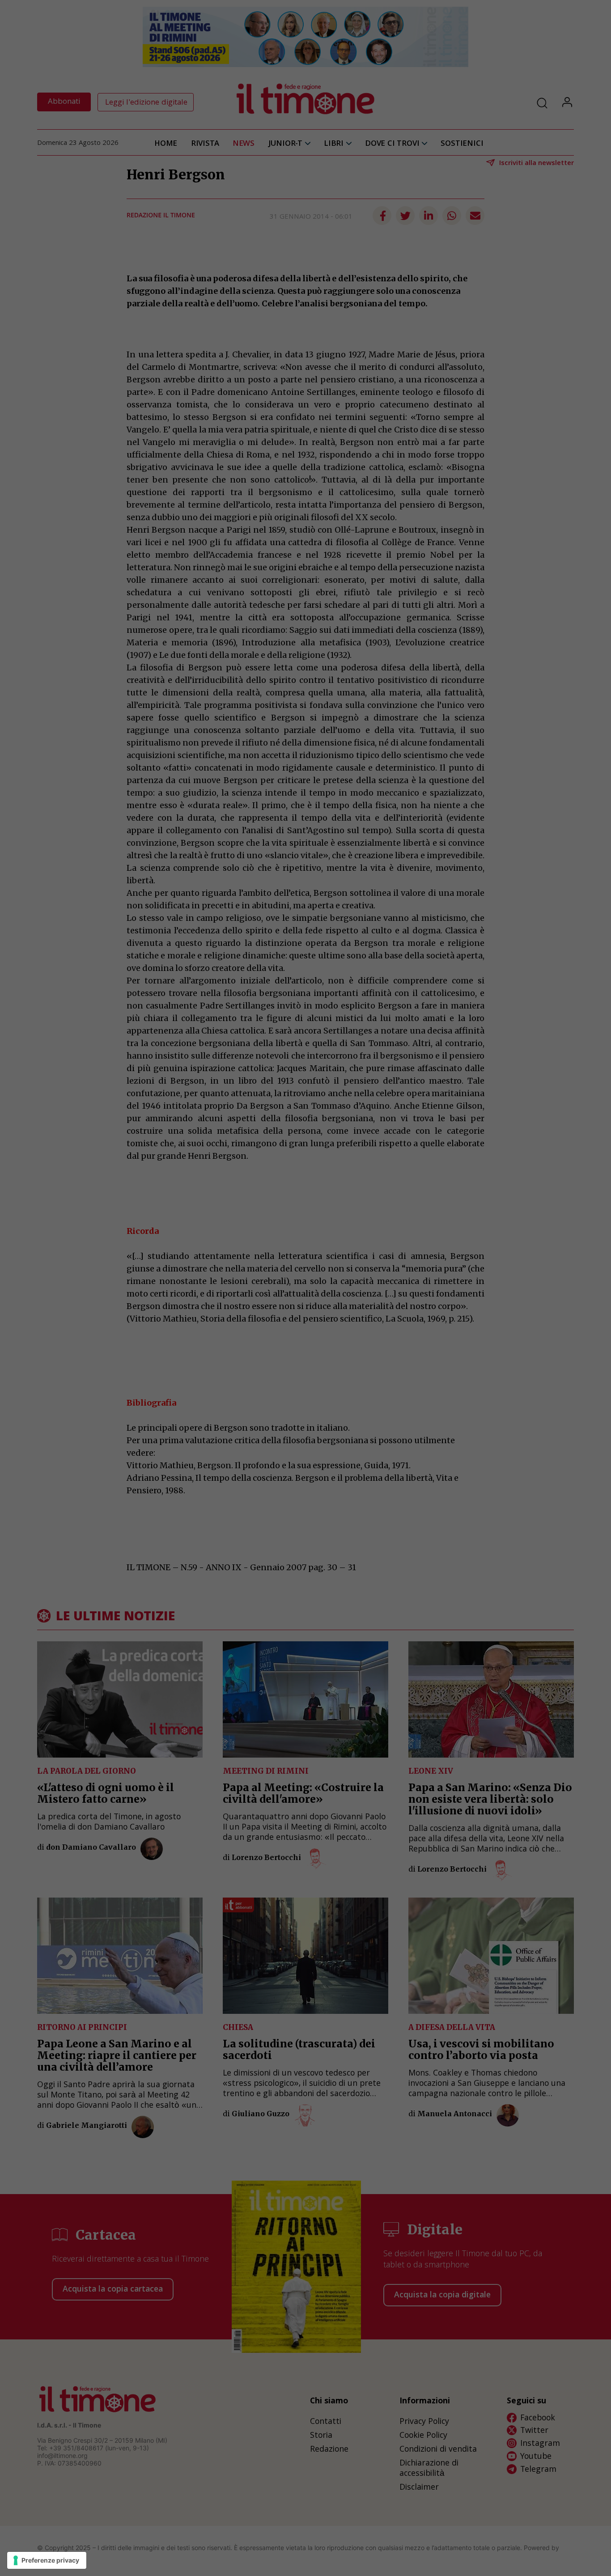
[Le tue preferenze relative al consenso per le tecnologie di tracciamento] (47, 2560)
